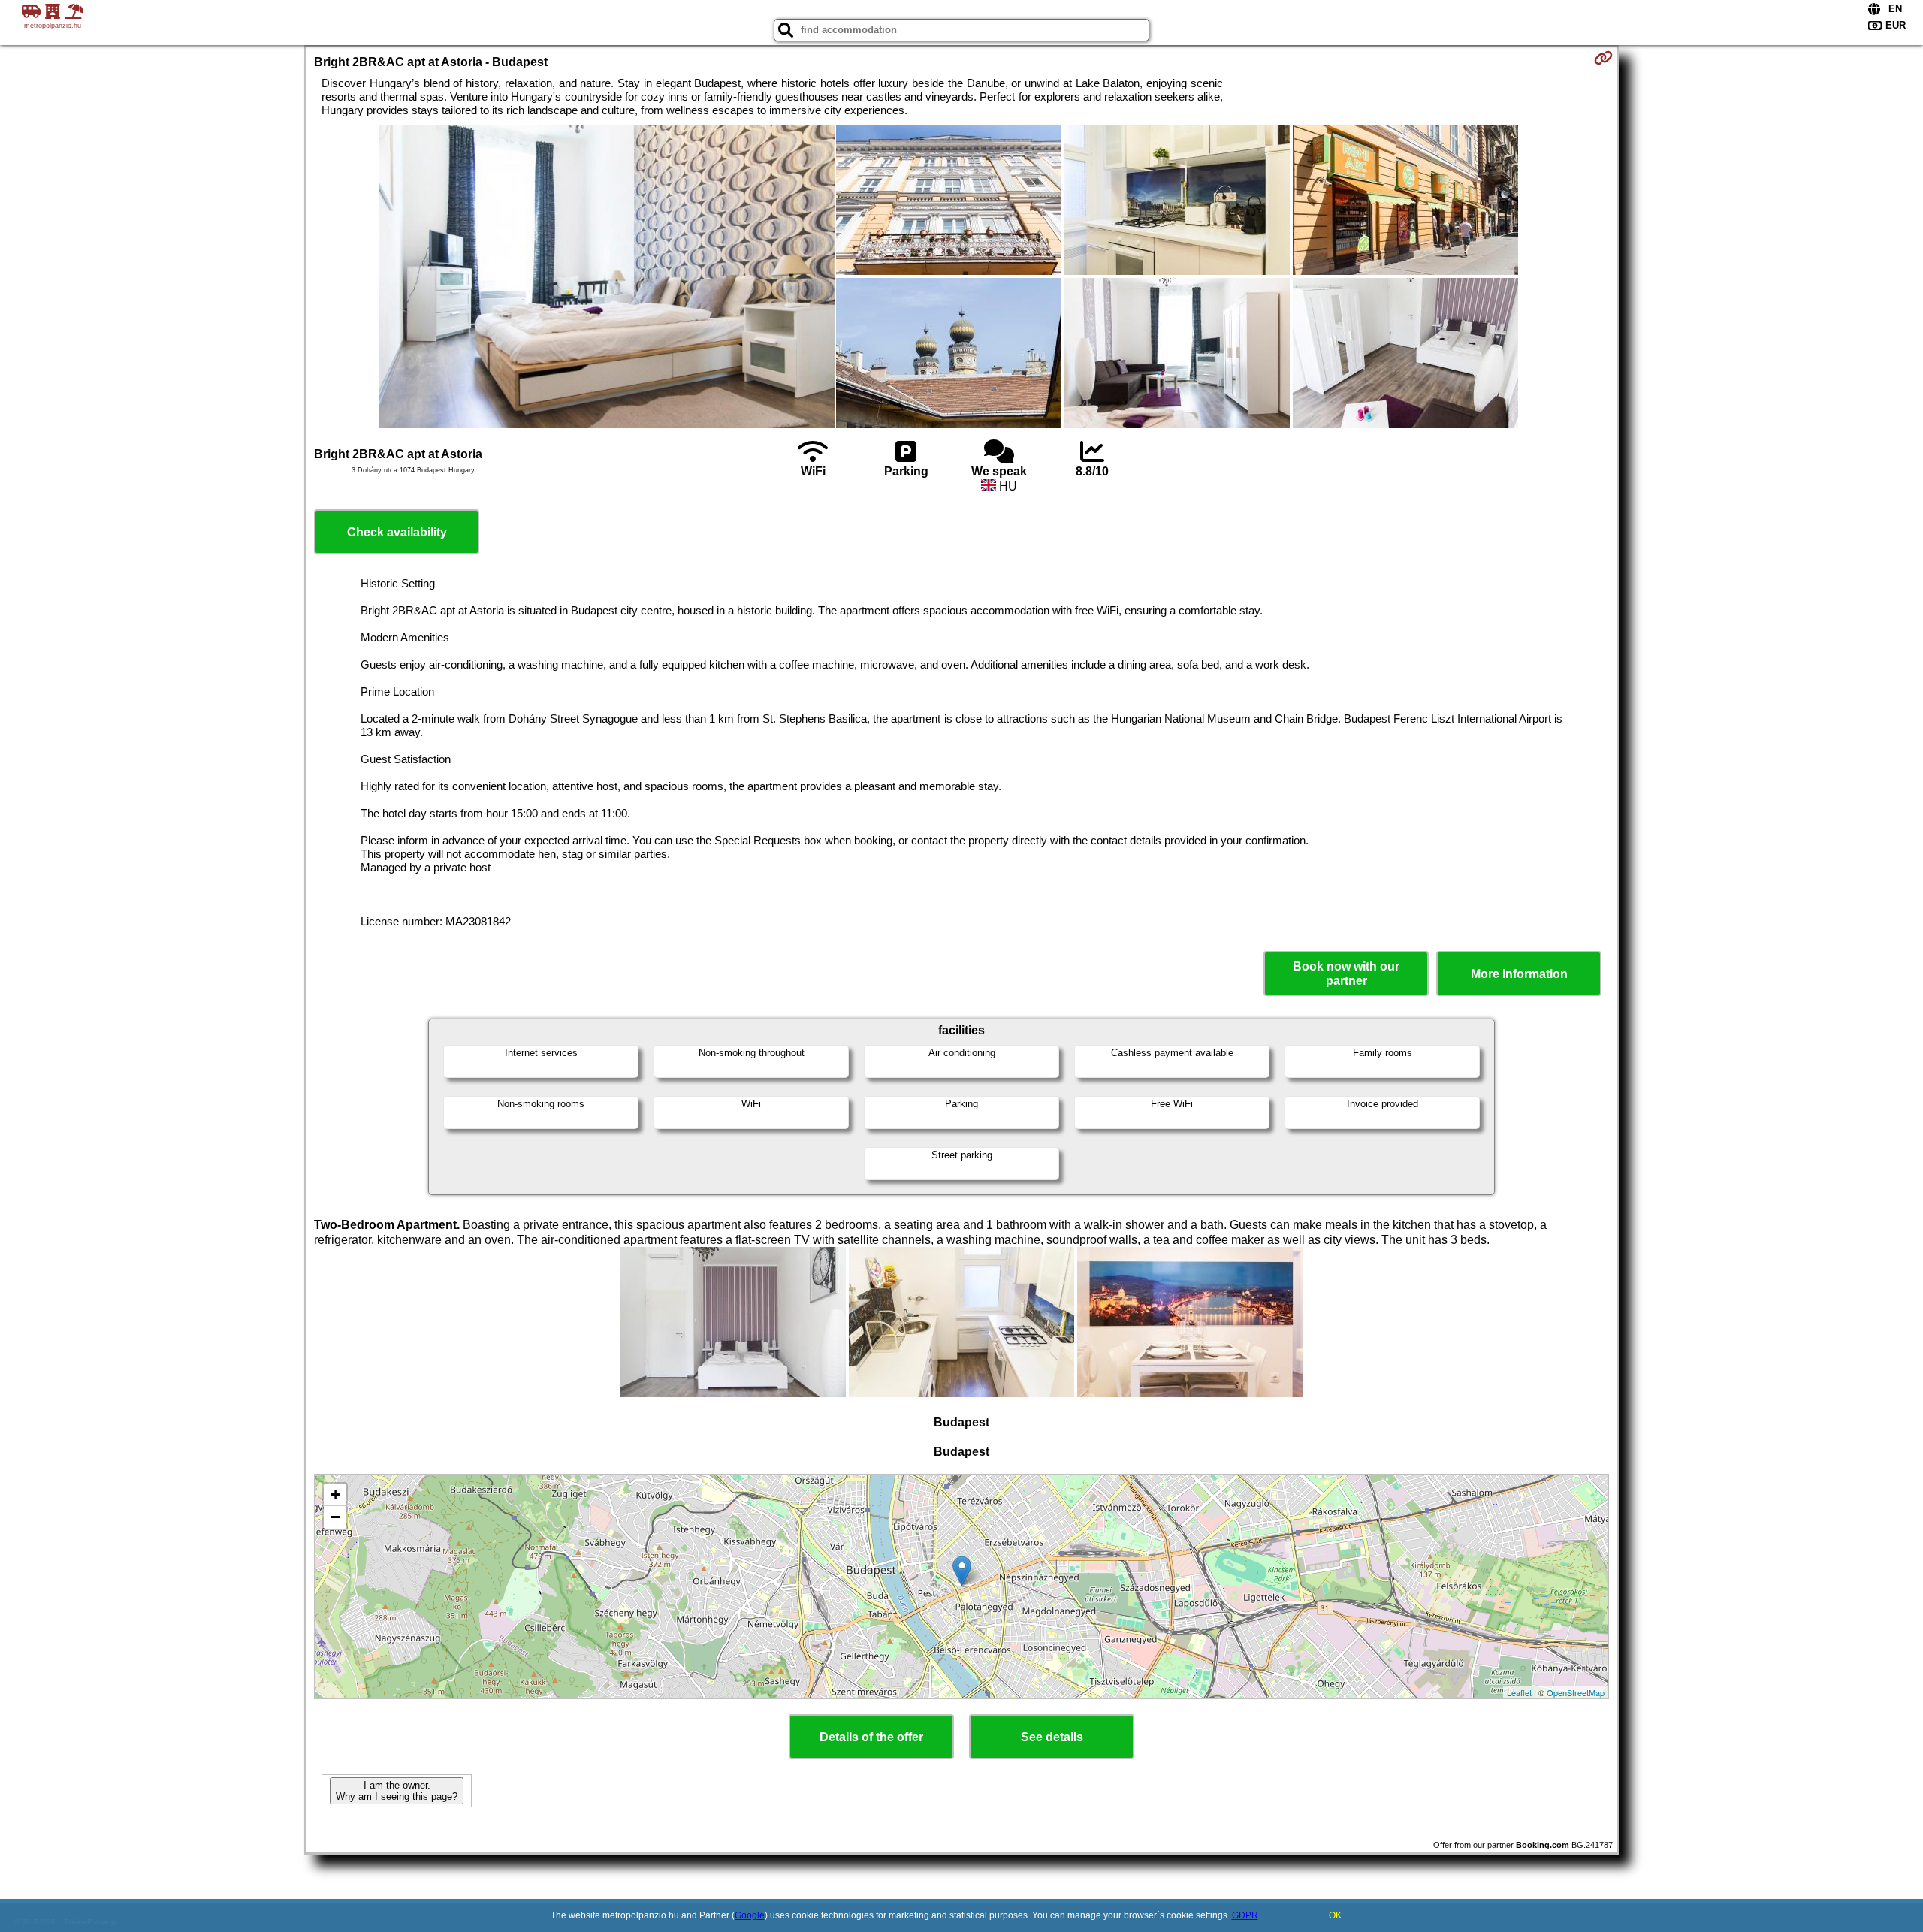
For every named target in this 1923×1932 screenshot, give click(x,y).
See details (1052, 1737)
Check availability (397, 532)
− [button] (335, 1517)
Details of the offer (871, 1737)
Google (750, 1915)
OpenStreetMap (1576, 1692)
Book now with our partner (1346, 974)
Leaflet (1519, 1692)
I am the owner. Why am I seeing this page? (397, 1791)
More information (1519, 974)
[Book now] (1603, 58)
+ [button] (335, 1494)
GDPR (1245, 1915)
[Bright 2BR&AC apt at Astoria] (607, 278)
